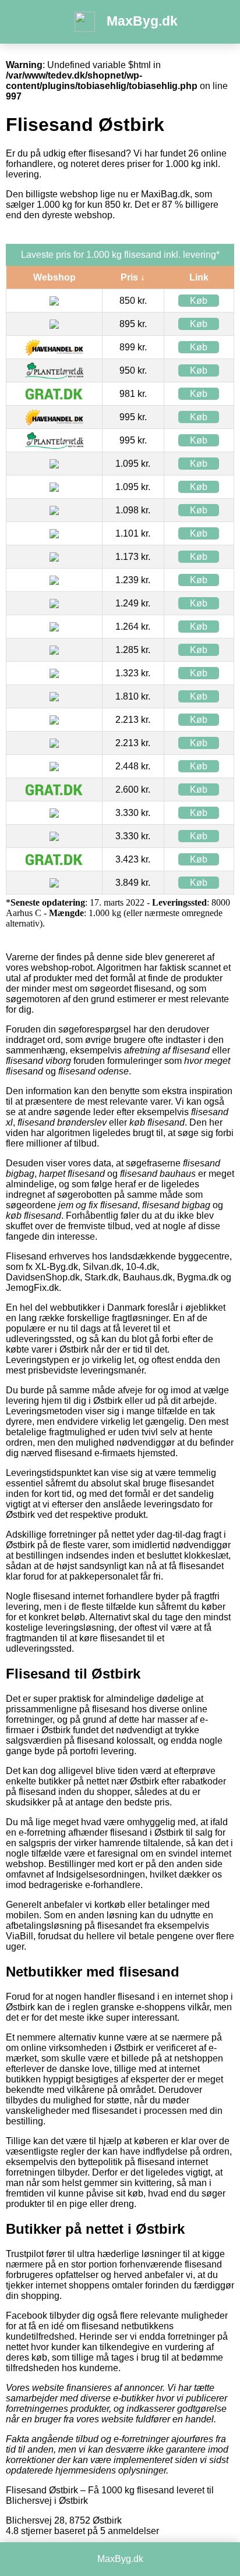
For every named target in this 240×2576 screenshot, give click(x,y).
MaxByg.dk (142, 21)
